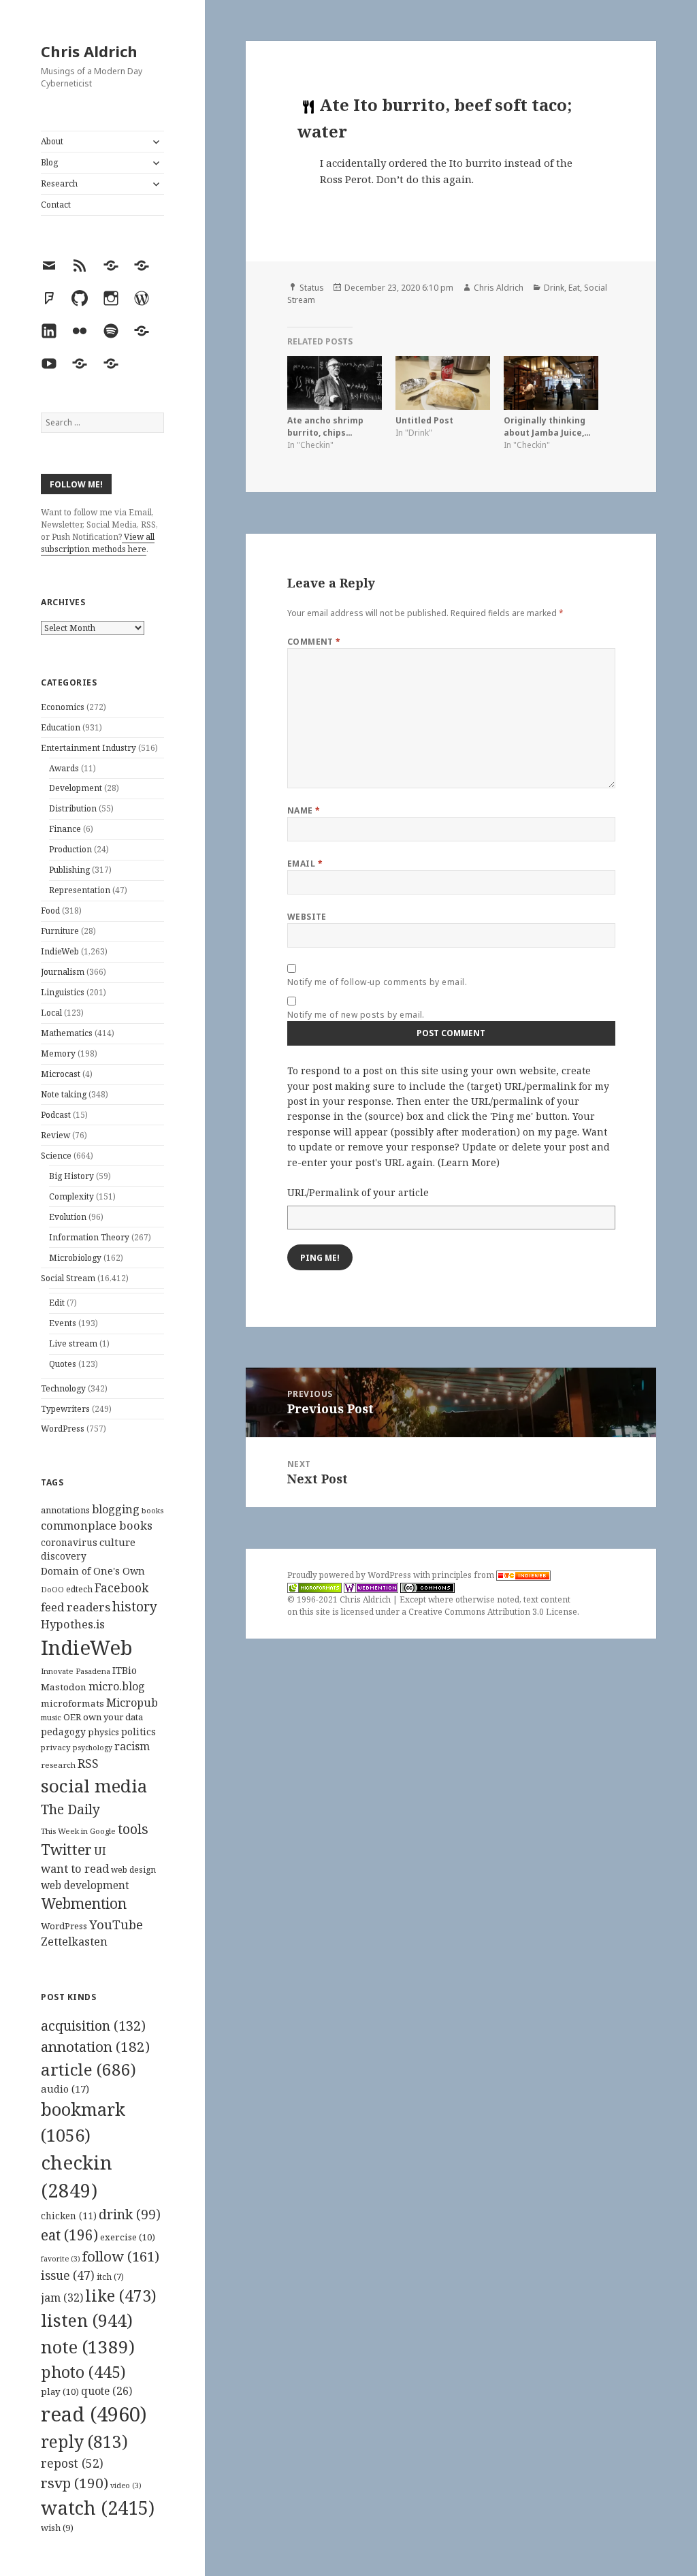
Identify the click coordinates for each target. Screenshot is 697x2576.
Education (61, 727)
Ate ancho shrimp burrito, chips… (325, 426)
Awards (64, 768)
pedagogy (63, 1732)
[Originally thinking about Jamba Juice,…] (551, 383)
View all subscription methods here (98, 543)
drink (130, 2215)
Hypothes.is (73, 1624)
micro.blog (117, 1686)
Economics (63, 707)
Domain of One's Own (93, 1571)
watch (98, 2508)
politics (139, 1732)
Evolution (68, 1217)
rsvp (75, 2483)
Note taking (64, 1094)
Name (304, 810)
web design (133, 1870)
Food (50, 911)
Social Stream (68, 1278)
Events (63, 1323)
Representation (80, 890)
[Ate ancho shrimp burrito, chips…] (335, 383)
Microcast (61, 1074)
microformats (72, 1703)
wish (57, 2528)
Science (56, 1156)
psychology (93, 1748)
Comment (314, 642)
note (88, 2347)
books (152, 1510)
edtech (79, 1589)
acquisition (93, 2026)
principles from (464, 1575)
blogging (116, 1509)
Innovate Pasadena (76, 1671)
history (135, 1606)
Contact (56, 205)
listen (87, 2320)
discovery (64, 1556)
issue (68, 2275)
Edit (57, 1303)
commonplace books (97, 1525)
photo (83, 2372)
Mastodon (64, 1687)
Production (70, 849)
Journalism (63, 972)
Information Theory (89, 1237)
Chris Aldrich (89, 51)
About (52, 141)
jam (62, 2298)
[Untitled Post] (443, 383)
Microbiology (75, 1258)
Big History (71, 1176)
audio (65, 2089)
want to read (75, 1868)
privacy (56, 1747)
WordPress (63, 1429)
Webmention (84, 1903)
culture (117, 1542)
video (126, 2485)
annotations (65, 1510)
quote (107, 2391)
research (58, 1765)
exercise (128, 2237)
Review (55, 1135)
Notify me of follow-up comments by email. (377, 982)
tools (133, 1829)
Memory (58, 1053)
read (94, 2414)
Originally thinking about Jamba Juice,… (547, 426)
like (121, 2296)
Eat (574, 288)
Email (305, 864)
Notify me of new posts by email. (356, 1015)
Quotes (63, 1364)
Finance (65, 829)
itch (110, 2277)
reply (84, 2442)
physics (103, 1732)
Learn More (469, 1162)
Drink (554, 288)
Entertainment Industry (88, 748)
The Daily (70, 1809)
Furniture (60, 931)
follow (121, 2256)
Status (312, 288)
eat (69, 2235)
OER (72, 1717)
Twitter (66, 1849)
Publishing (69, 870)
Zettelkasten (74, 1942)
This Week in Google (78, 1831)
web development (85, 1885)
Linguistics (63, 992)
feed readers (76, 1607)
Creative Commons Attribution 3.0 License (493, 1612)
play (60, 2392)
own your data (113, 1717)
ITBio (125, 1670)
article (88, 2069)
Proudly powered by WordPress (350, 1575)
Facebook (121, 1588)
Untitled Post (424, 420)
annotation (95, 2046)
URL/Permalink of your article (358, 1192)
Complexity (71, 1196)
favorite (61, 2259)
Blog (49, 162)
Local (51, 1013)
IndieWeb (60, 951)
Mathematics (67, 1033)
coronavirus (69, 1542)
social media (94, 1786)
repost (72, 2463)
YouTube (116, 1924)
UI (100, 1851)
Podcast (56, 1115)
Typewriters (65, 1409)
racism (132, 1746)
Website (307, 917)
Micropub (132, 1703)
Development (76, 788)
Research (59, 183)
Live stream (73, 1343)
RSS (88, 1764)
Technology (63, 1388)
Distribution (73, 808)
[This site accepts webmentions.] (371, 1588)
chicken (69, 2216)
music (51, 1717)
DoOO (52, 1590)
